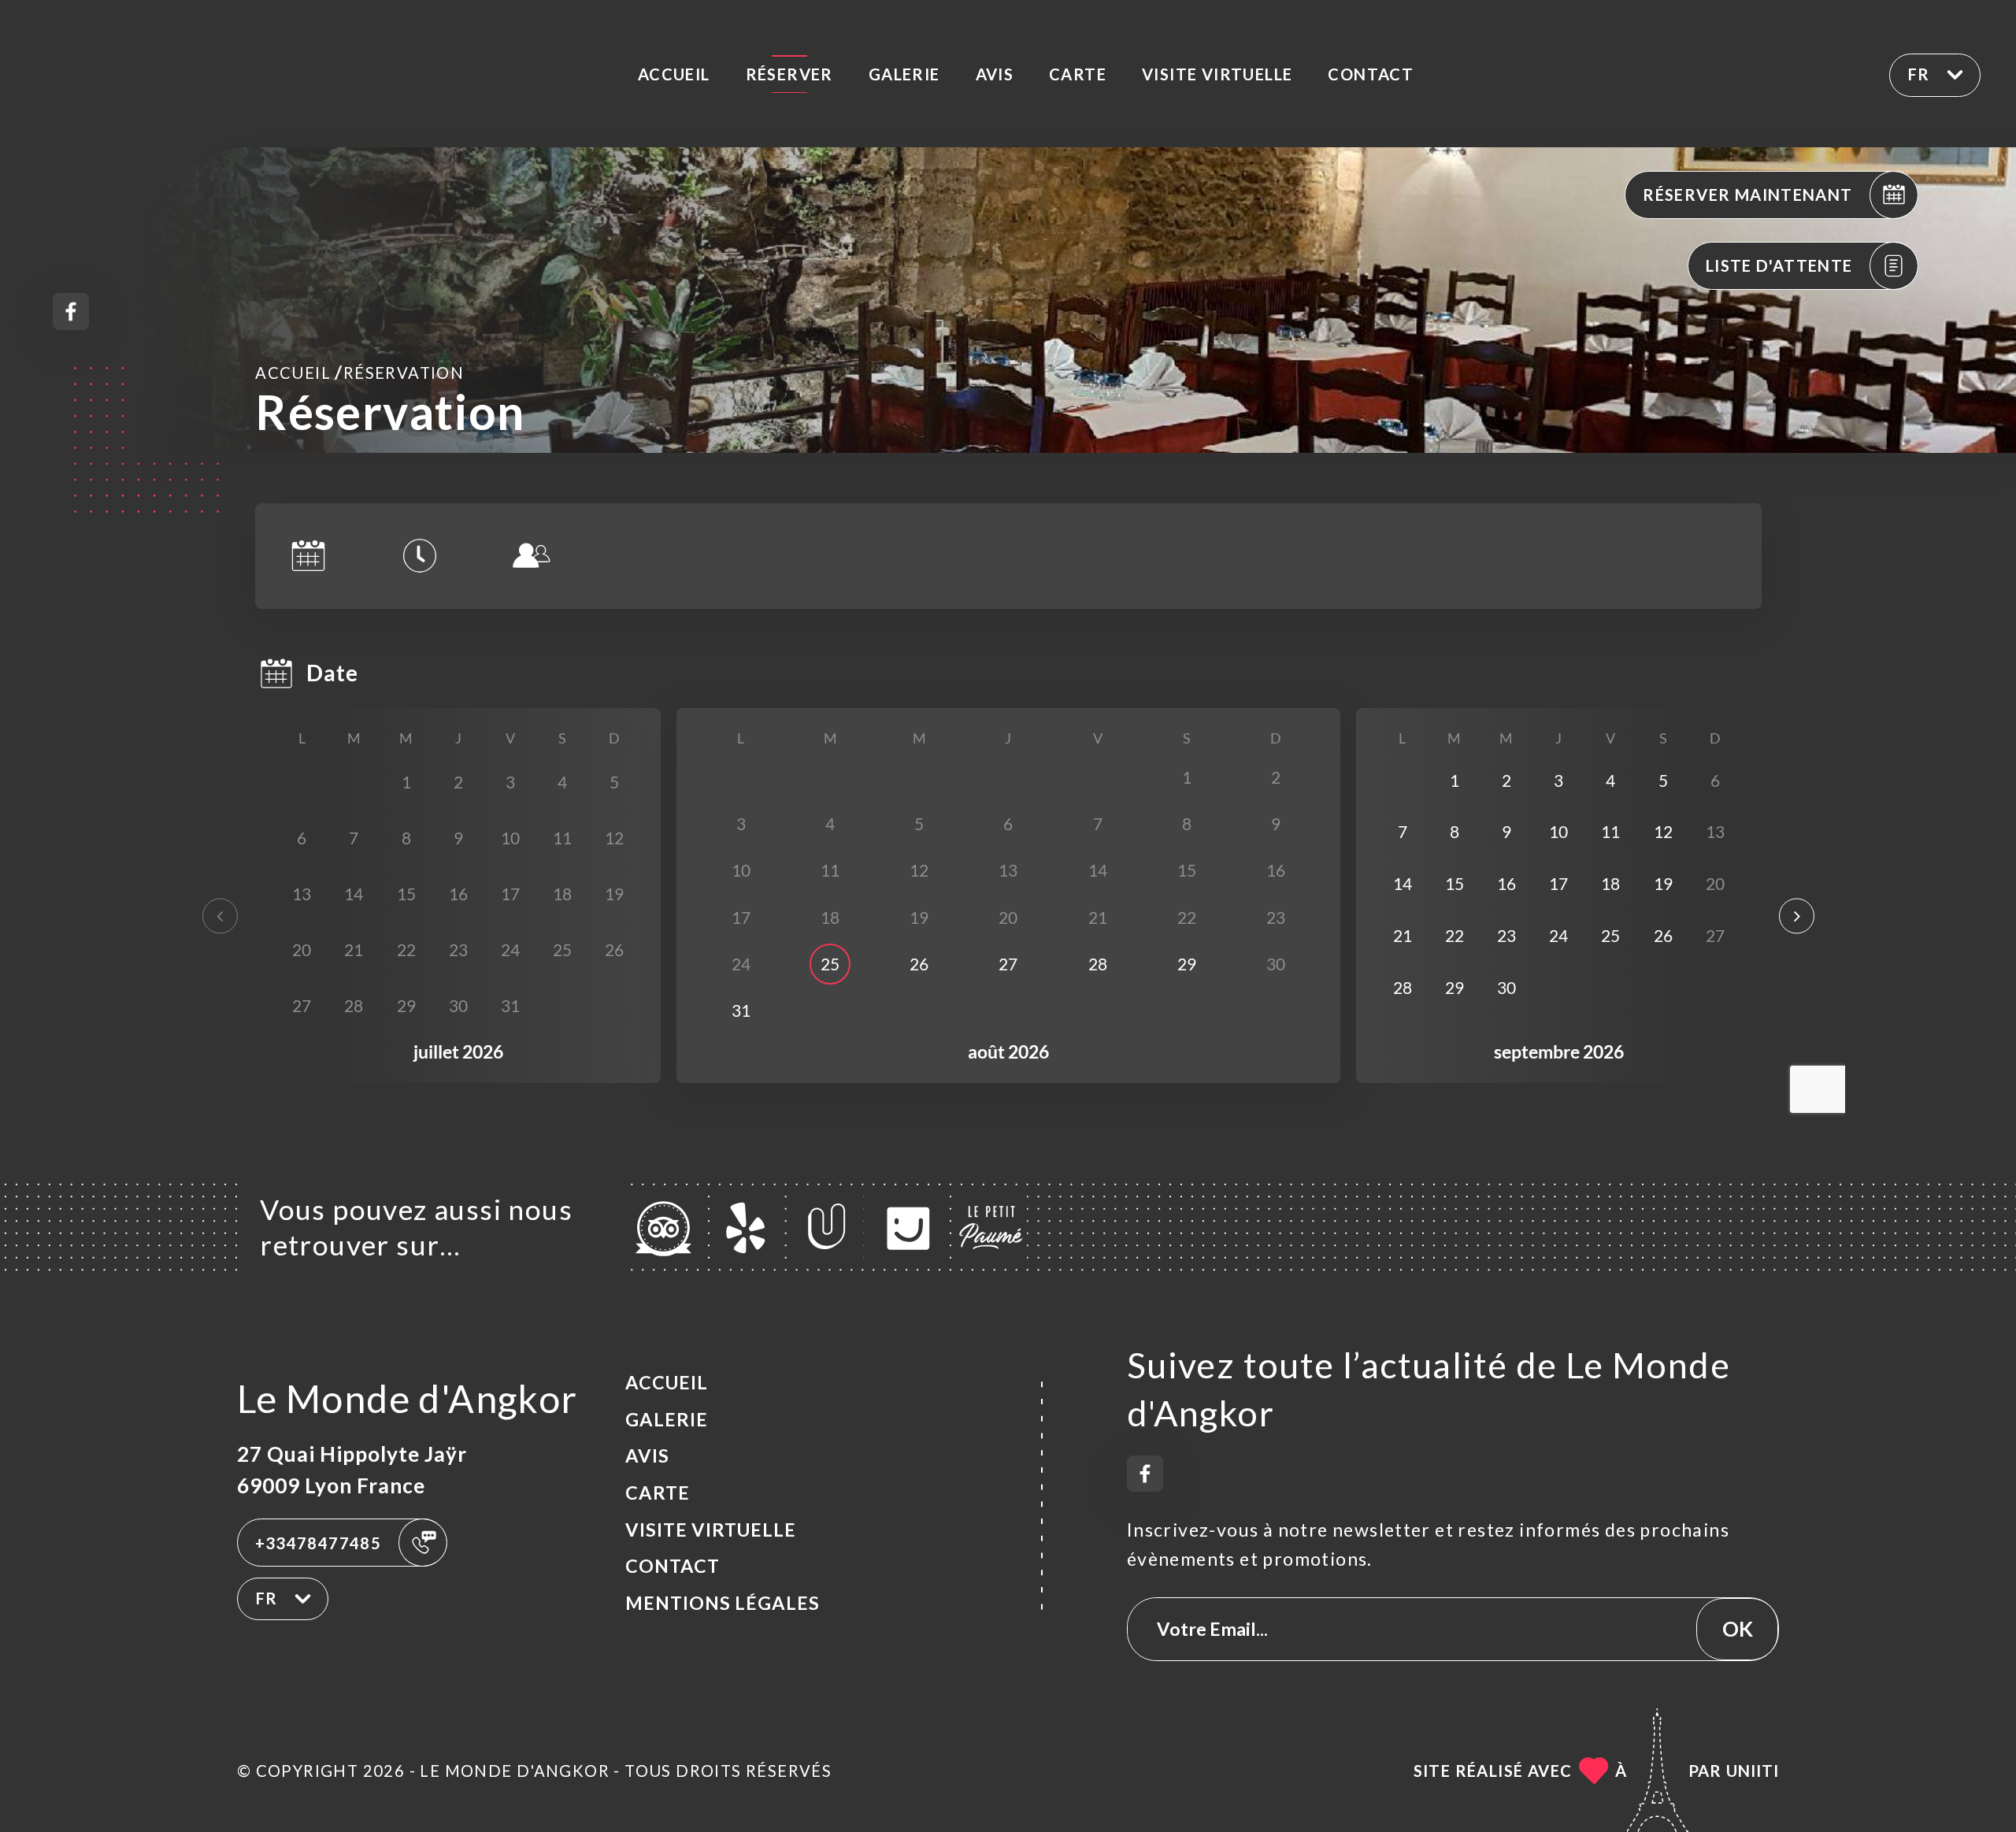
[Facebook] (71, 312)
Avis (995, 74)
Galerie (904, 74)
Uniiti (1753, 1771)
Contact (1371, 74)
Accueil (674, 74)
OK (1738, 1629)
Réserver (789, 74)
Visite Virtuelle (1217, 74)
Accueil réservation (359, 372)
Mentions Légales (723, 1603)
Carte (1078, 74)
